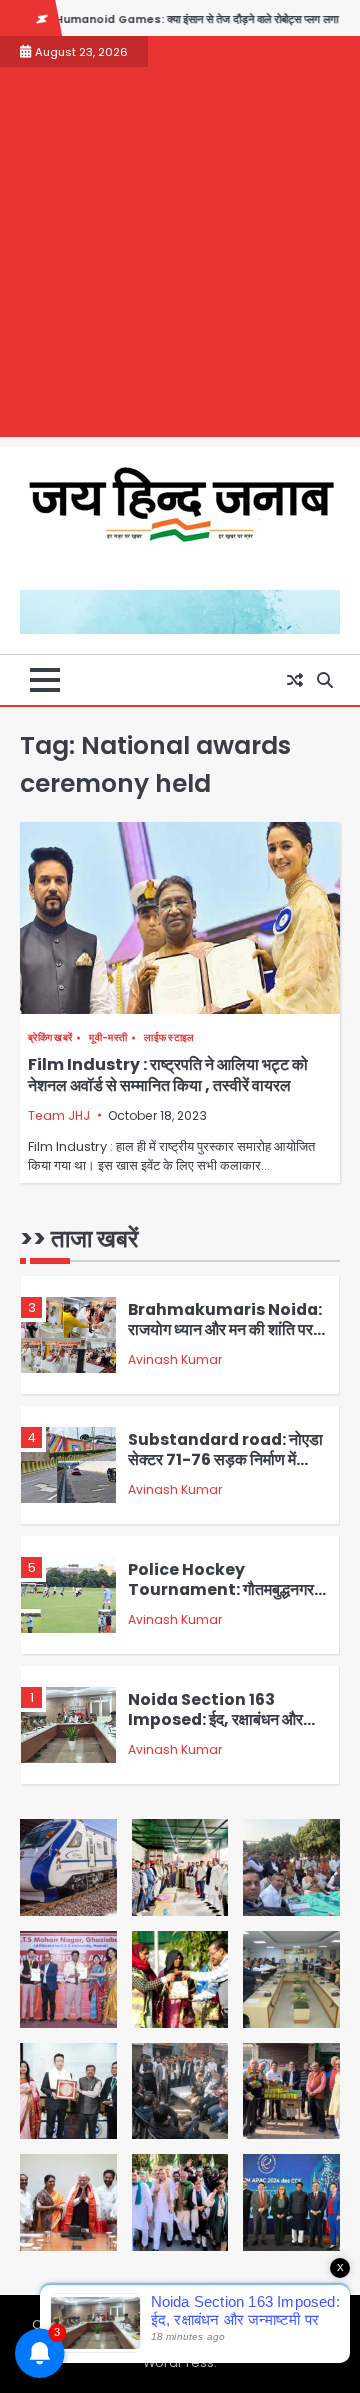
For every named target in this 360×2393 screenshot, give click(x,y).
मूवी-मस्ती (108, 1037)
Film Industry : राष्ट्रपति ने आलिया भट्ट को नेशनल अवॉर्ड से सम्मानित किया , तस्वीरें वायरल (168, 1075)
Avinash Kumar (175, 1359)
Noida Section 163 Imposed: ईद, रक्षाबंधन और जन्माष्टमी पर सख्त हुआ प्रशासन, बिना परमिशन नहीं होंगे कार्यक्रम (220, 1730)
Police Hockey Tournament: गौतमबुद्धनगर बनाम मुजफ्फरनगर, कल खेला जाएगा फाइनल (221, 1600)
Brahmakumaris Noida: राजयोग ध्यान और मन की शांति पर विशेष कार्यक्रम (225, 1330)
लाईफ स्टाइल (169, 1037)
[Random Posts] (295, 680)
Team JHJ (59, 1115)
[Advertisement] (180, 257)
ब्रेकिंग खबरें (50, 1037)
